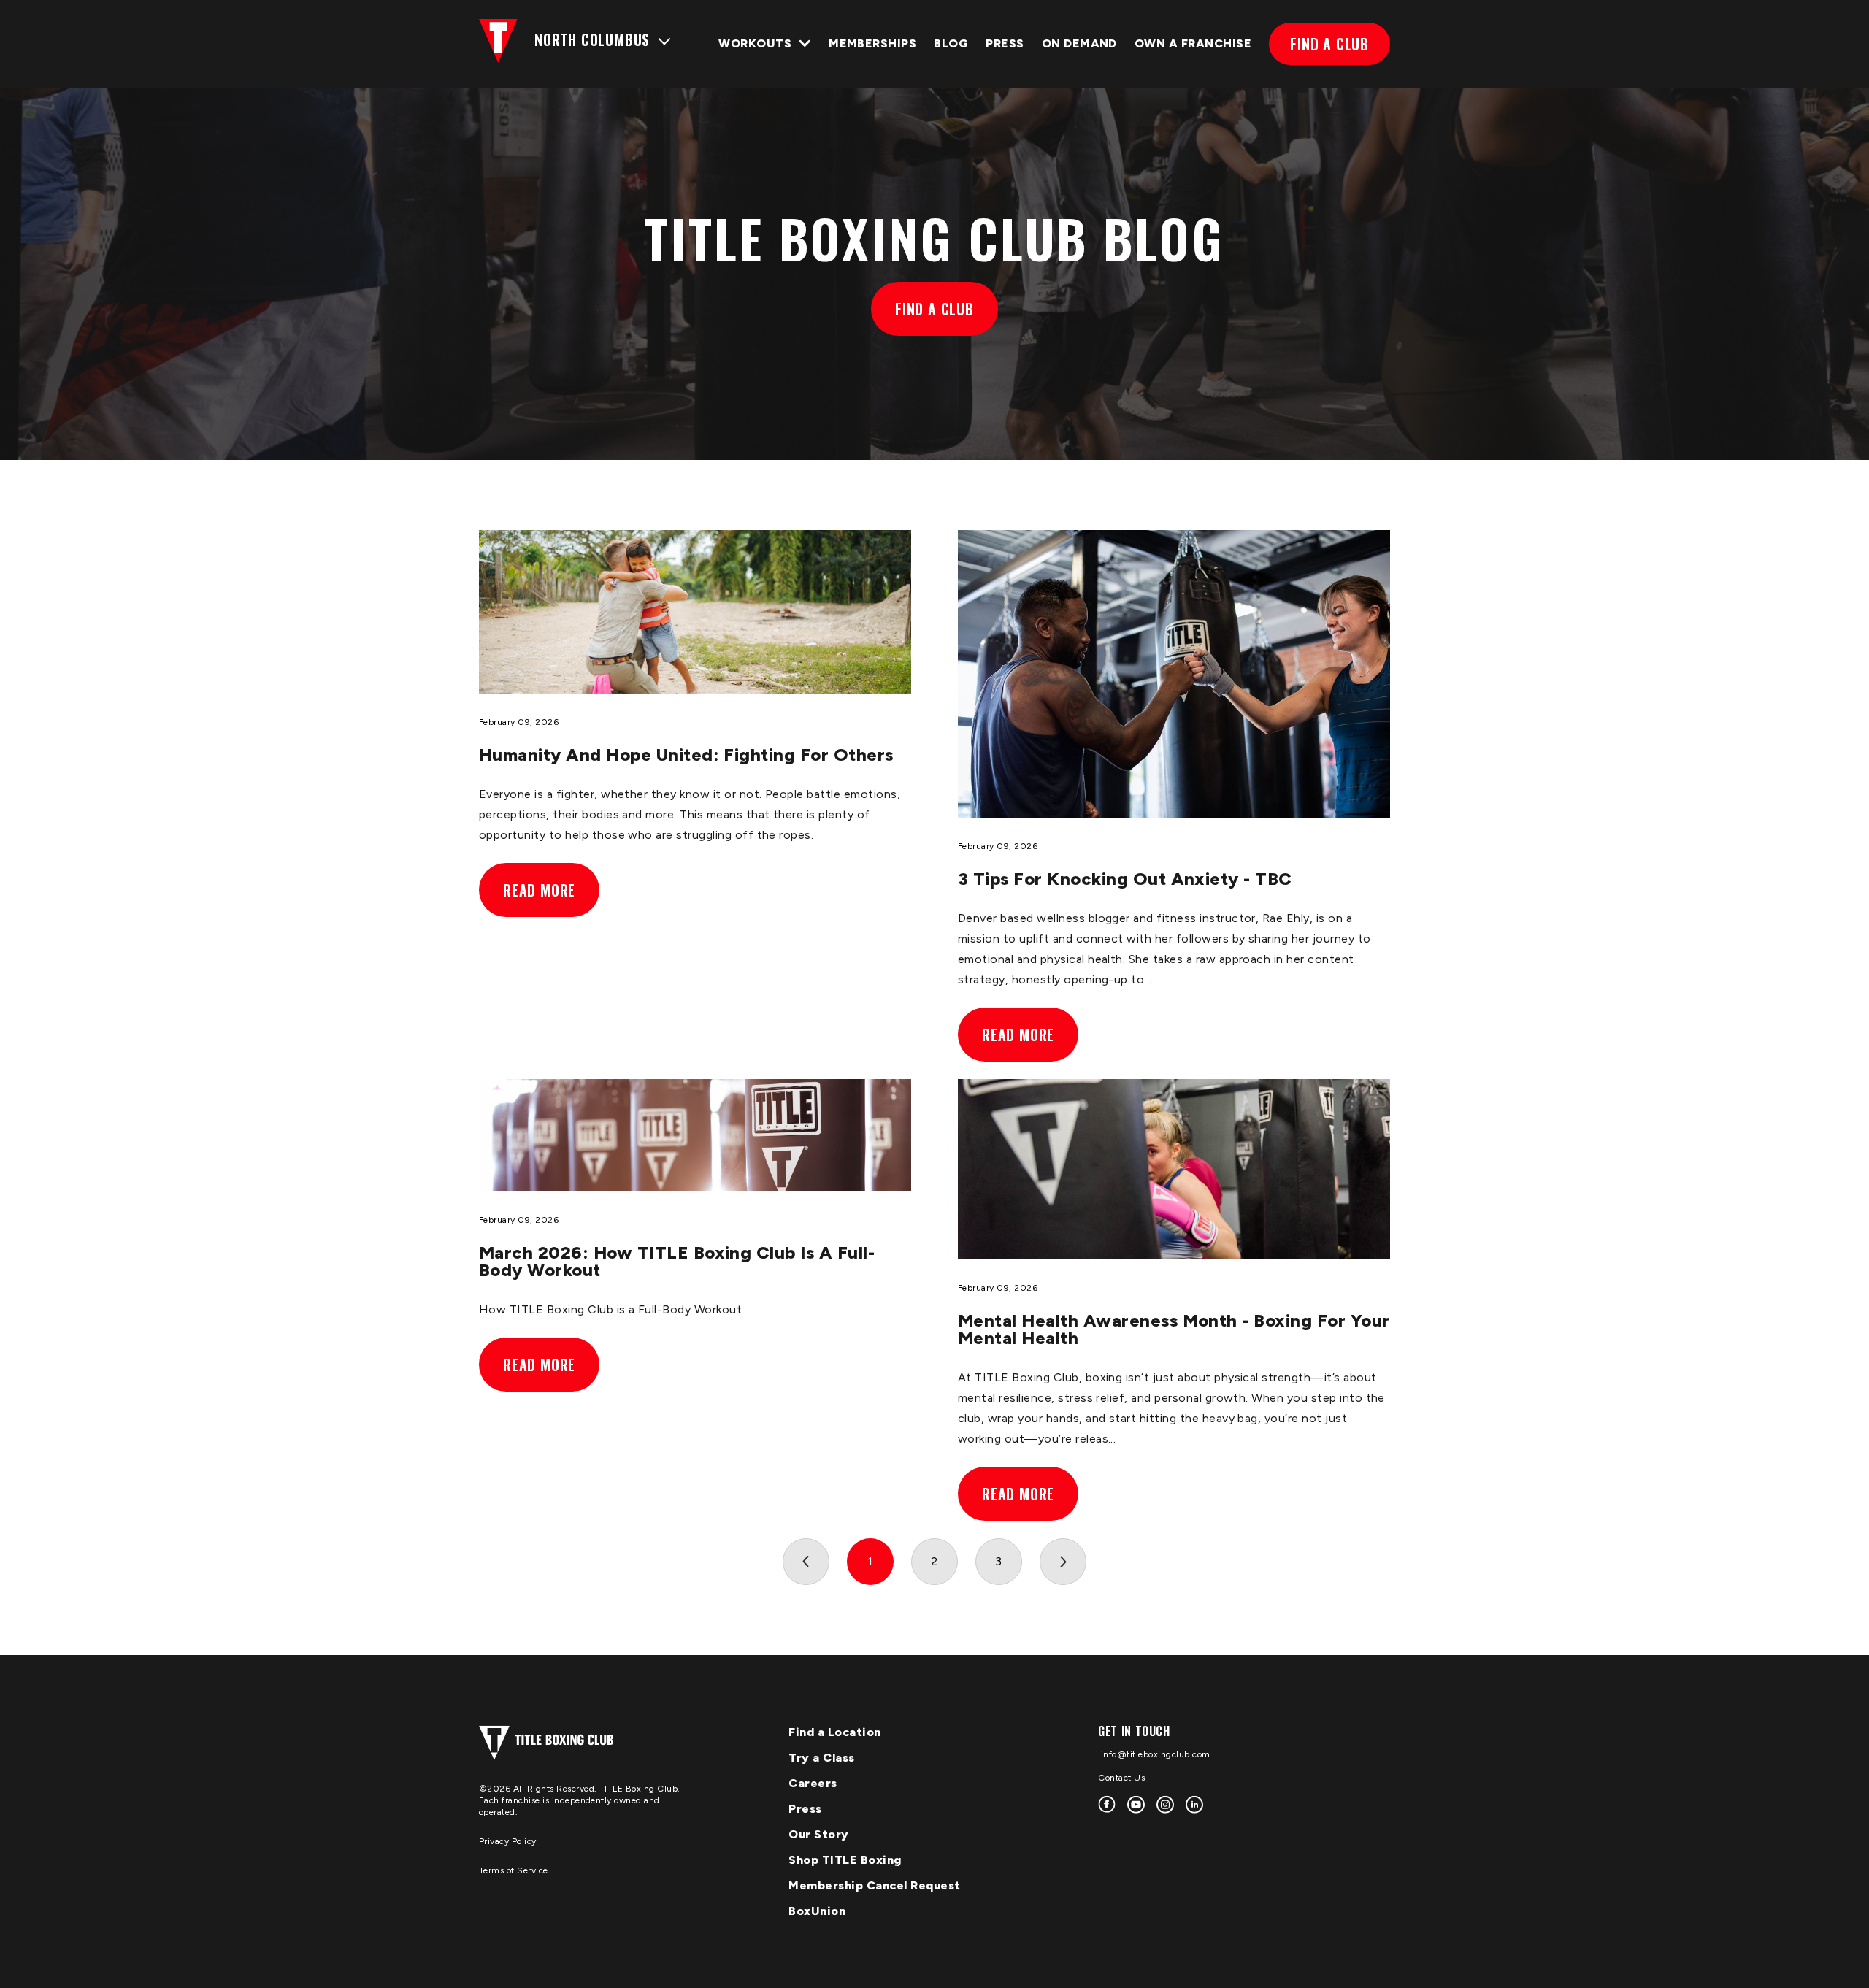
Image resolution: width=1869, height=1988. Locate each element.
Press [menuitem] (805, 1809)
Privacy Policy (508, 1841)
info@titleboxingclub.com (1154, 1754)
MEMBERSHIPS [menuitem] (872, 43)
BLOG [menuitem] (951, 43)
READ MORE (539, 890)
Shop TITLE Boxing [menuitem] (845, 1860)
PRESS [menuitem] (1005, 43)
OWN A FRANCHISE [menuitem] (1193, 43)
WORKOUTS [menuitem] (755, 43)
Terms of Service (514, 1870)
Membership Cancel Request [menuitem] (875, 1885)
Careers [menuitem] (813, 1783)
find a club (934, 309)
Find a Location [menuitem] (835, 1732)
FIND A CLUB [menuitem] (1329, 44)
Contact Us (1121, 1778)
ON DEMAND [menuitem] (1079, 43)
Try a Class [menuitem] (822, 1758)
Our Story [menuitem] (819, 1834)
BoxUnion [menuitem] (817, 1911)
